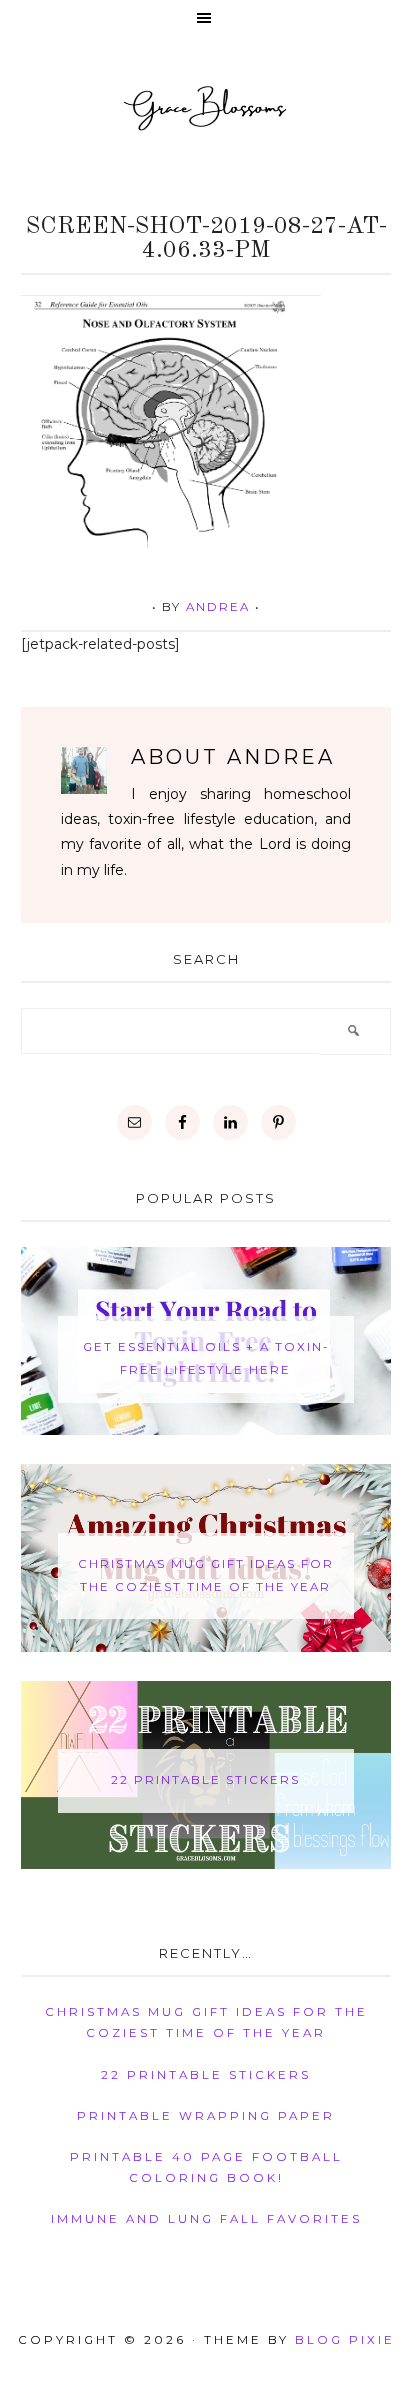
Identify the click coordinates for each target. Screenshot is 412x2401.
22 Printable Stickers (205, 1780)
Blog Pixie (345, 2340)
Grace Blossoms (206, 107)
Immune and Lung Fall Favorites (206, 2219)
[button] (206, 19)
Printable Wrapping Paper (206, 2116)
